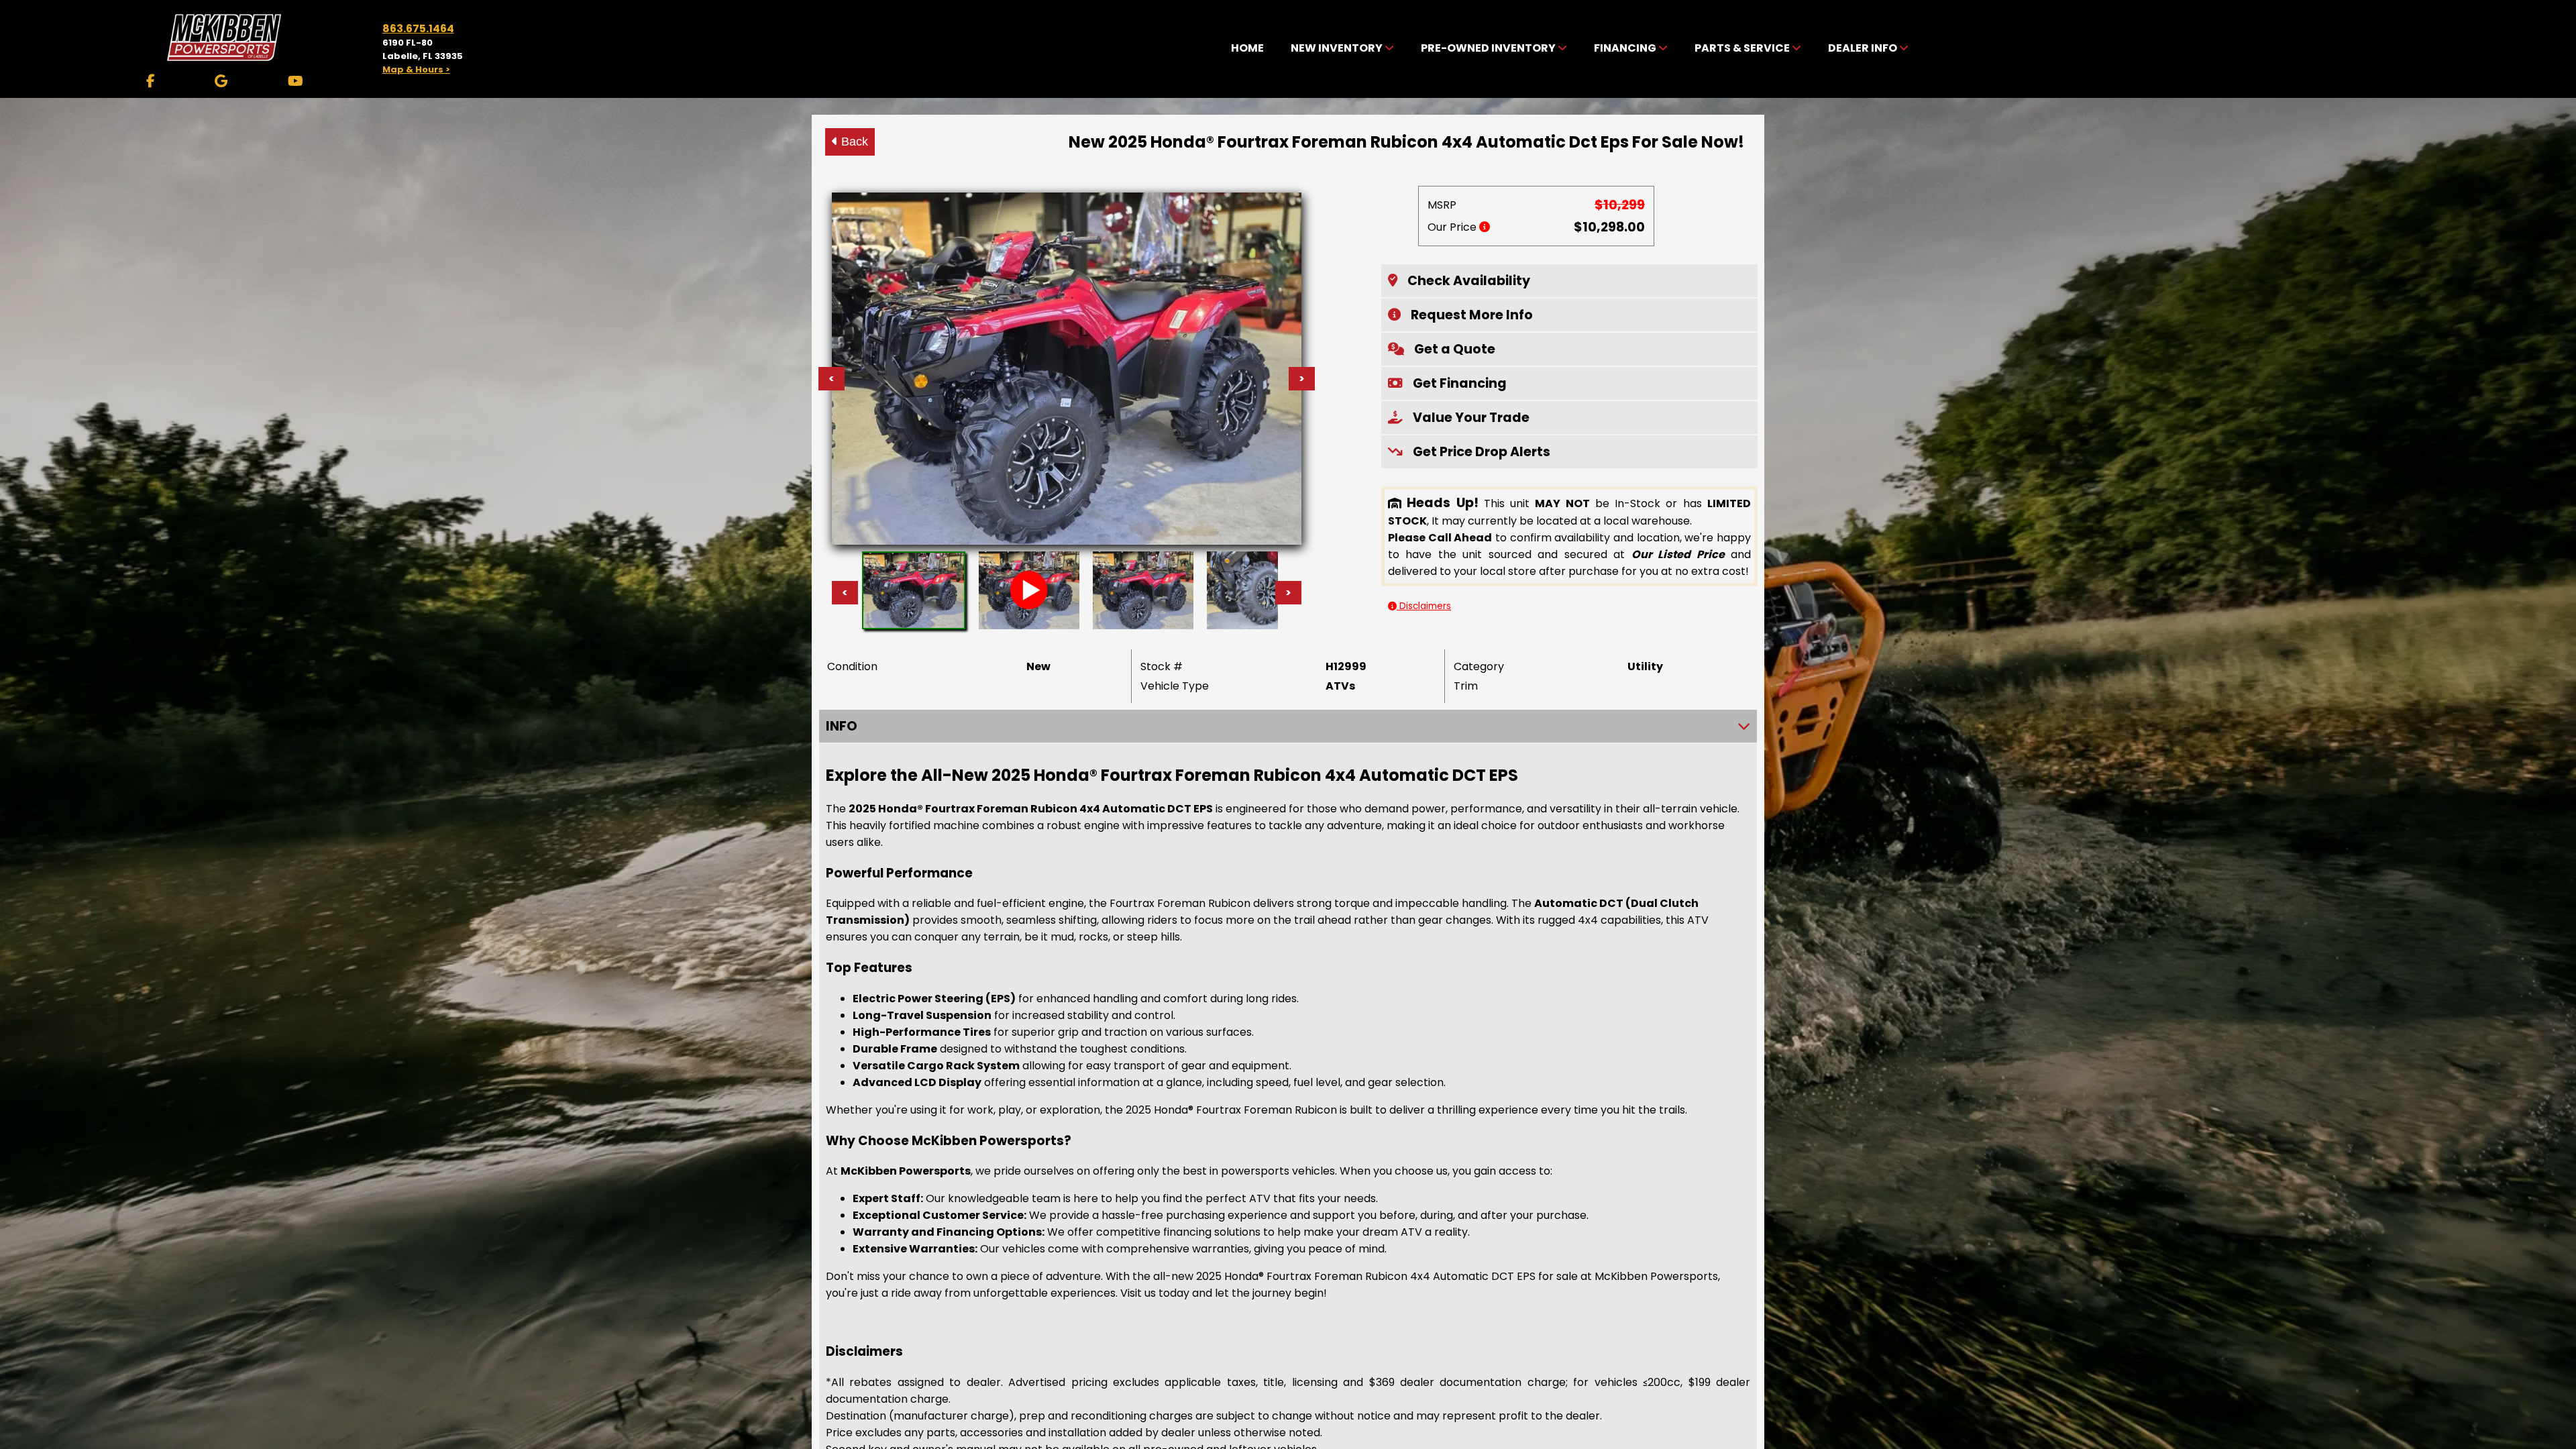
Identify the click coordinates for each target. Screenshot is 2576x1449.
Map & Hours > (416, 69)
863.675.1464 (418, 29)
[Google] (221, 81)
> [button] (1288, 593)
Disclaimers (1424, 606)
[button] (1569, 281)
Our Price (1453, 227)
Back (853, 142)
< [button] (845, 593)
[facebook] (151, 81)
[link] (1247, 49)
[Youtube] (296, 81)
